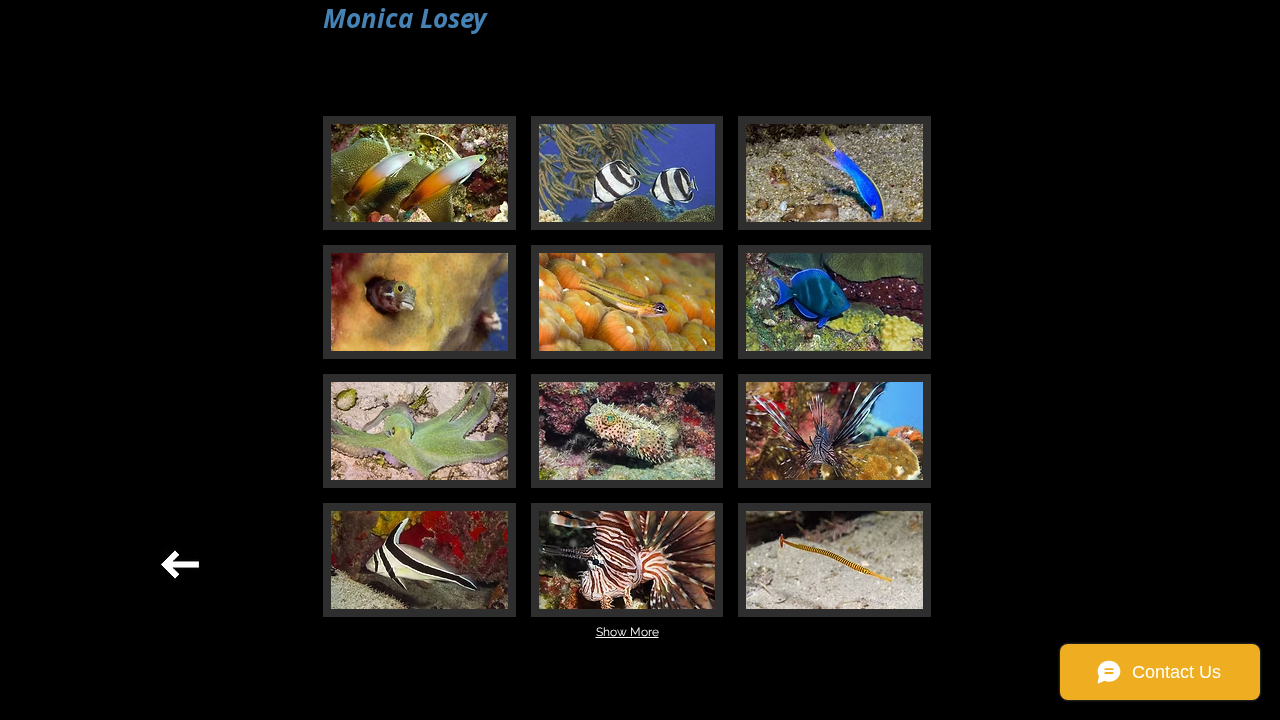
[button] (419, 173)
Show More (627, 632)
